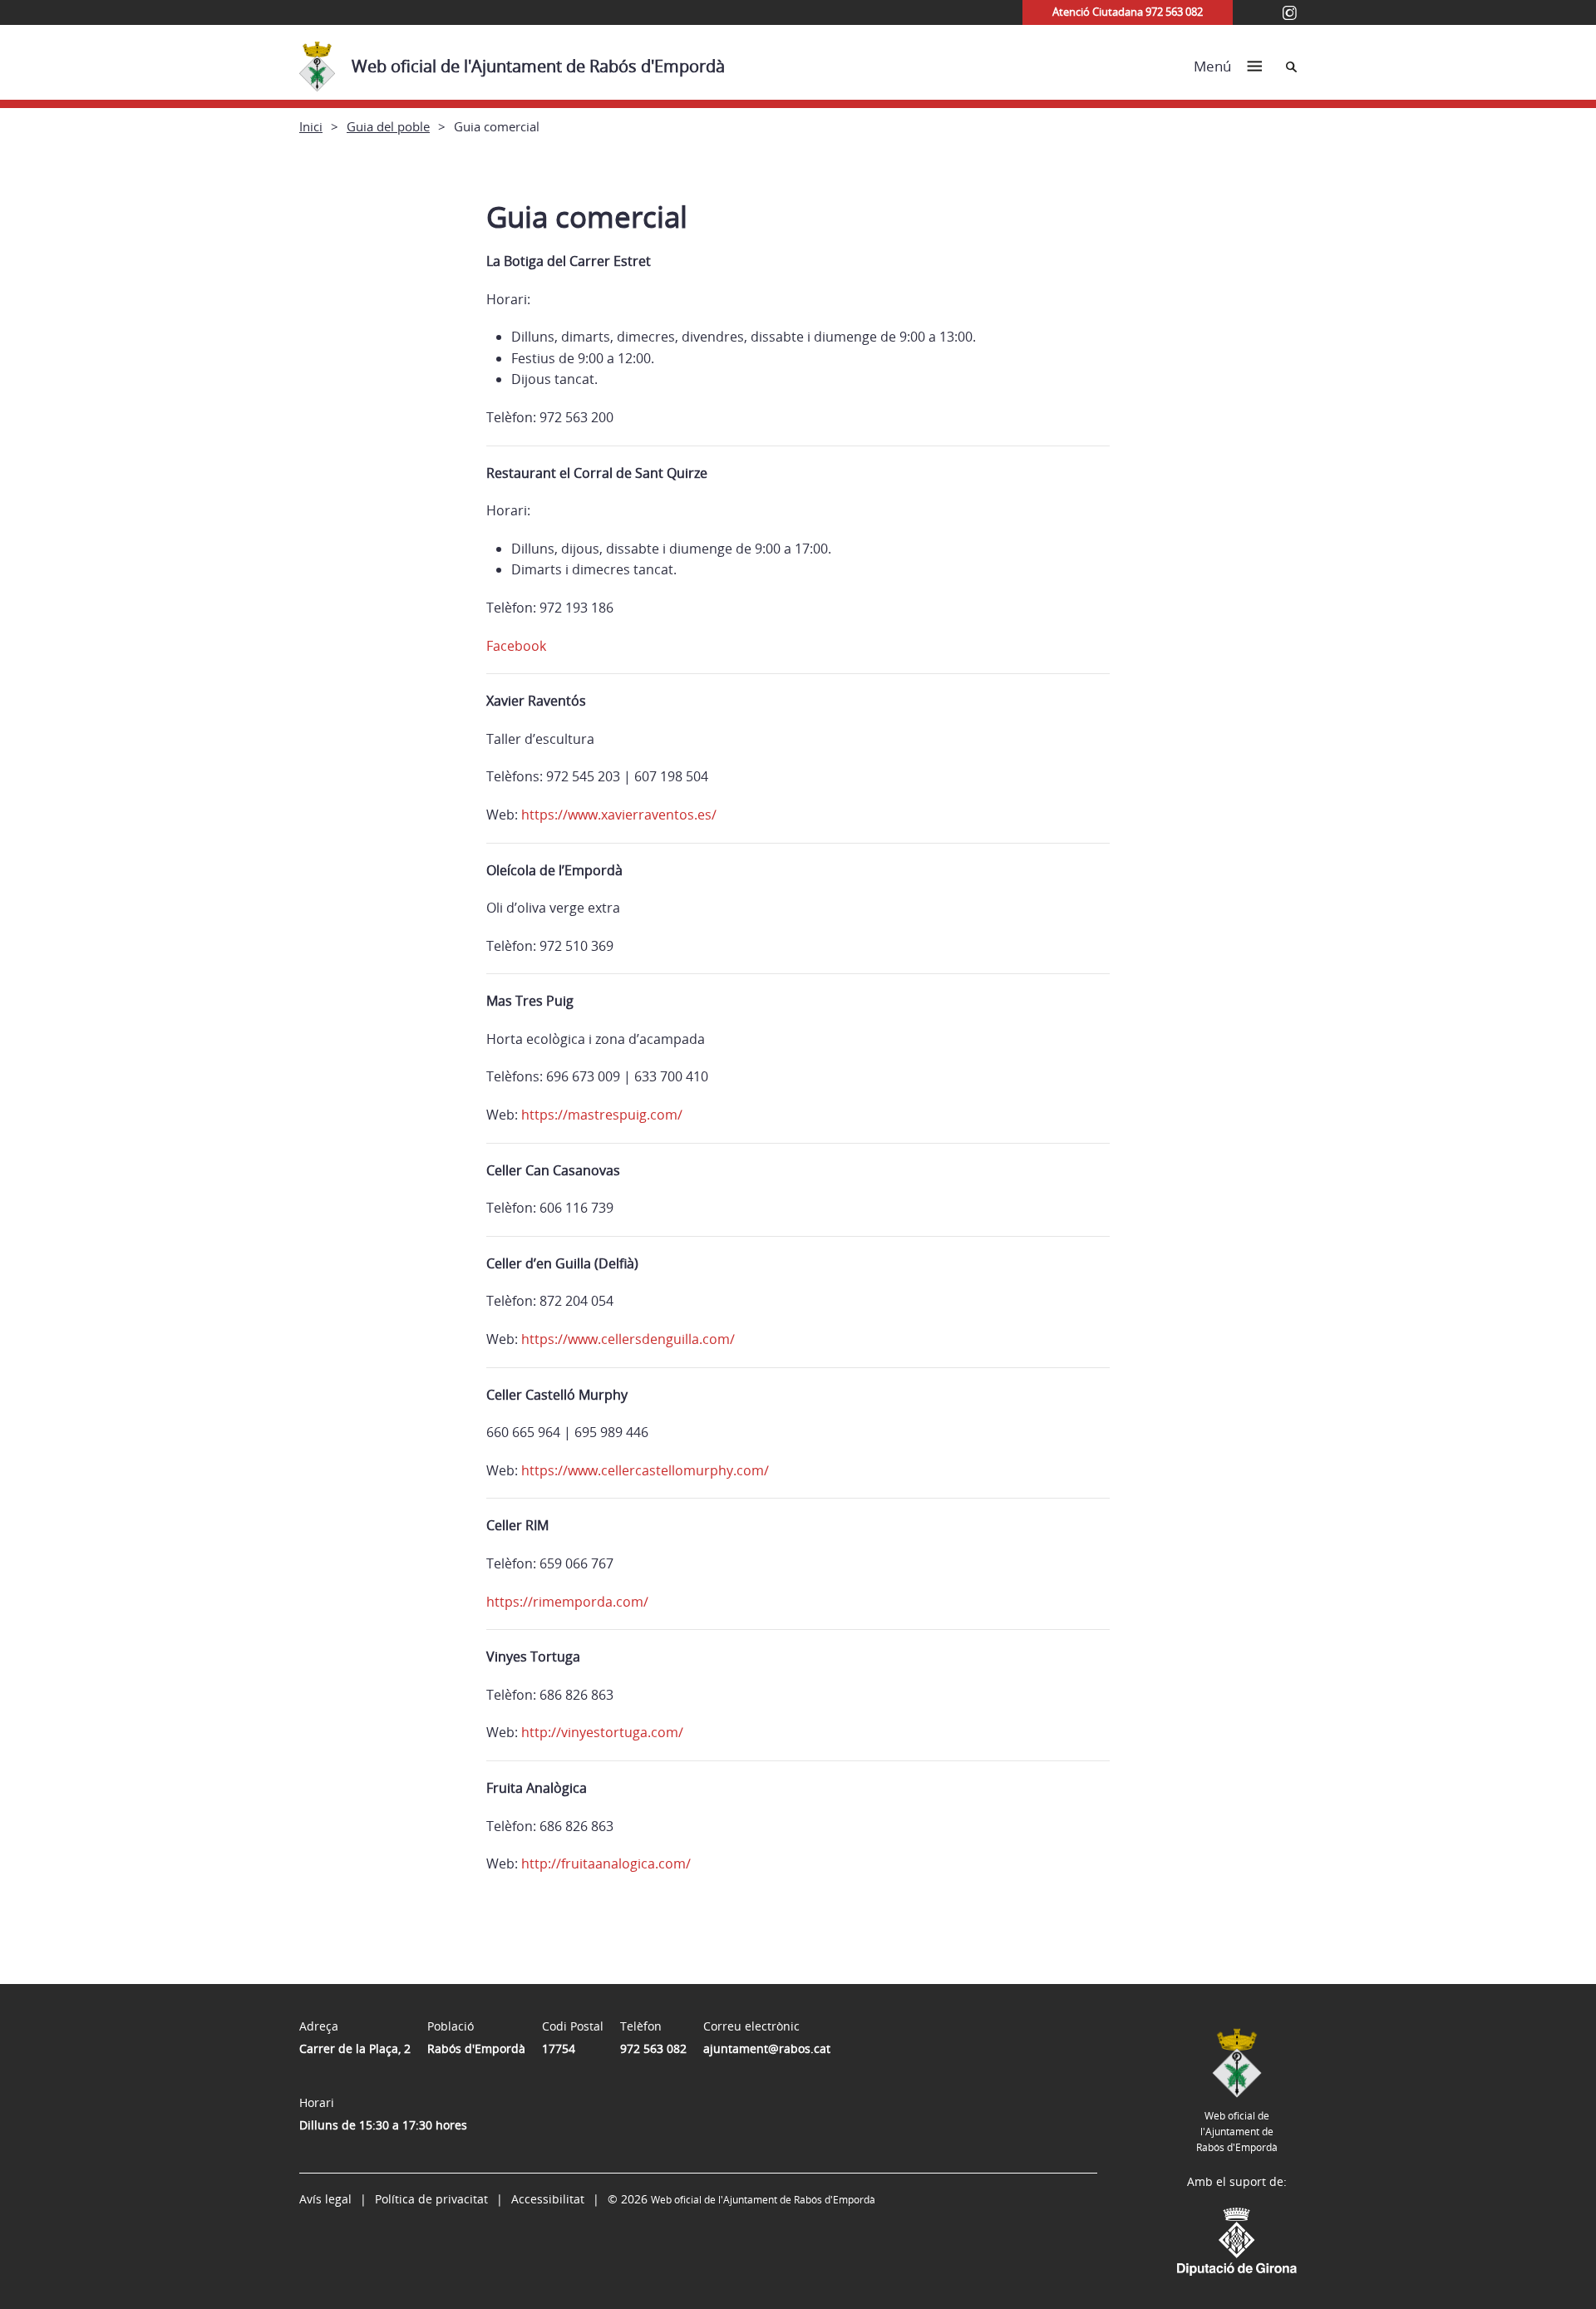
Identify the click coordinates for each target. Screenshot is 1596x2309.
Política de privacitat (431, 2199)
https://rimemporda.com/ (567, 1602)
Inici (311, 126)
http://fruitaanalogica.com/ (606, 1863)
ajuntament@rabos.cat (767, 2048)
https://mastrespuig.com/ (602, 1115)
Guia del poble (388, 126)
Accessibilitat (548, 2199)
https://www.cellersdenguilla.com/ (628, 1339)
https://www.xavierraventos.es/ (617, 815)
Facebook (516, 646)
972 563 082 (653, 2048)
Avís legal (325, 2199)
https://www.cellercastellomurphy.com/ (645, 1470)
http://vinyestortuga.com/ (602, 1732)
